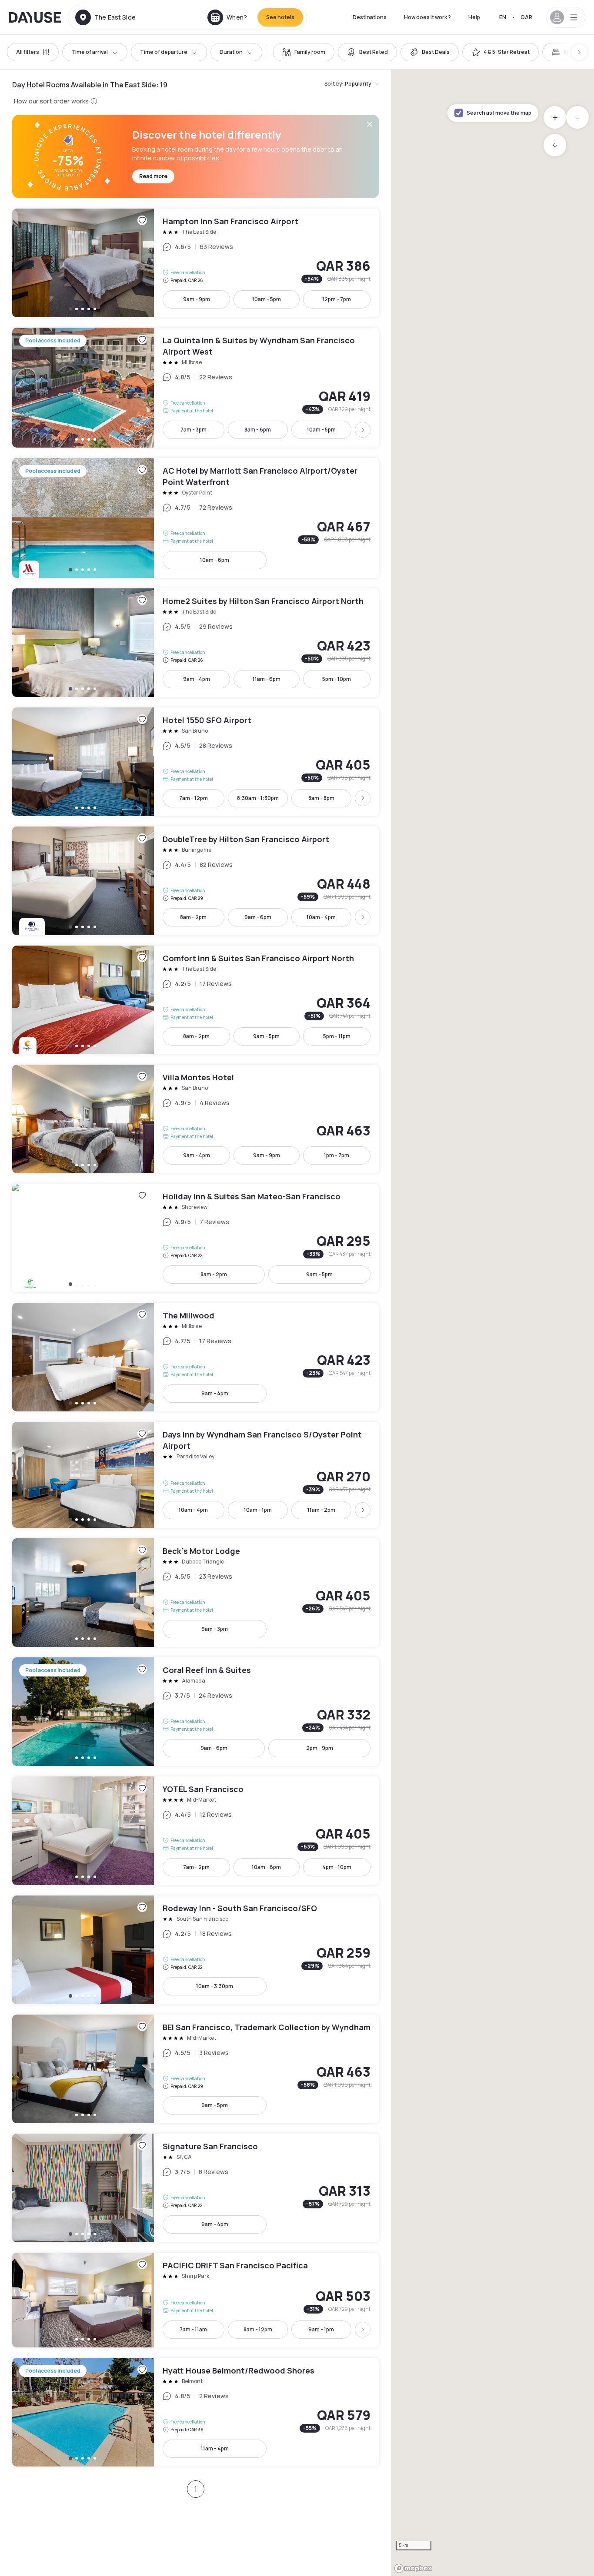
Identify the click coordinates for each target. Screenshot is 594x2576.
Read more (153, 176)
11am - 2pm (321, 1510)
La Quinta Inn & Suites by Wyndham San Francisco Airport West (196, 388)
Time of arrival (90, 52)
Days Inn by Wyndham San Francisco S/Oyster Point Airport (196, 1475)
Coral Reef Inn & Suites (196, 1712)
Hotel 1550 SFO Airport (196, 762)
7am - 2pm (196, 1867)
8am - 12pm (258, 2329)
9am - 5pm (266, 1036)
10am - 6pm (215, 560)
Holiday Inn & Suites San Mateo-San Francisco (196, 1238)
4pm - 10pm (337, 1867)
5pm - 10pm (337, 679)
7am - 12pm (194, 798)
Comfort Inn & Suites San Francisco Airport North (196, 1000)
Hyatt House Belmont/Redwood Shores (196, 2412)
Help (474, 17)
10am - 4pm (321, 917)
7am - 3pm (194, 430)
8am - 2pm (193, 917)
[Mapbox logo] (413, 2568)
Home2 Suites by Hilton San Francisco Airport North (196, 643)
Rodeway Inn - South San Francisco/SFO (196, 1950)
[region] (493, 1323)
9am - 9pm (197, 299)
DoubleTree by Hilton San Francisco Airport (196, 881)
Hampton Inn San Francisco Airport (196, 263)
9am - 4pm (197, 679)
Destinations (370, 17)
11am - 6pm (267, 679)
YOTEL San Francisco (196, 1831)
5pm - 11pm (337, 1036)
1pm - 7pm (337, 1155)
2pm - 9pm (320, 1748)
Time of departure (164, 52)
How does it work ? (427, 17)
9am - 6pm (258, 917)
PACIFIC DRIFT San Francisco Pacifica (196, 2300)
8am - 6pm (258, 430)
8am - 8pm (321, 798)
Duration (231, 52)
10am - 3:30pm (215, 1986)
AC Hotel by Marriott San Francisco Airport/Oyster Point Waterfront (196, 518)
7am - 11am (193, 2329)
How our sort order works (51, 101)
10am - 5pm (267, 299)
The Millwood (196, 1357)
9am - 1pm (321, 2329)
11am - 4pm (215, 2448)
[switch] (304, 52)
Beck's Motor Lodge (196, 1593)
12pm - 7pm (337, 299)
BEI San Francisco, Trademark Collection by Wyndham (196, 2069)
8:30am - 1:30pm (258, 798)
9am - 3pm (215, 1629)
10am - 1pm (258, 1510)
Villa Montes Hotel (196, 1119)
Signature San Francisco (196, 2188)
